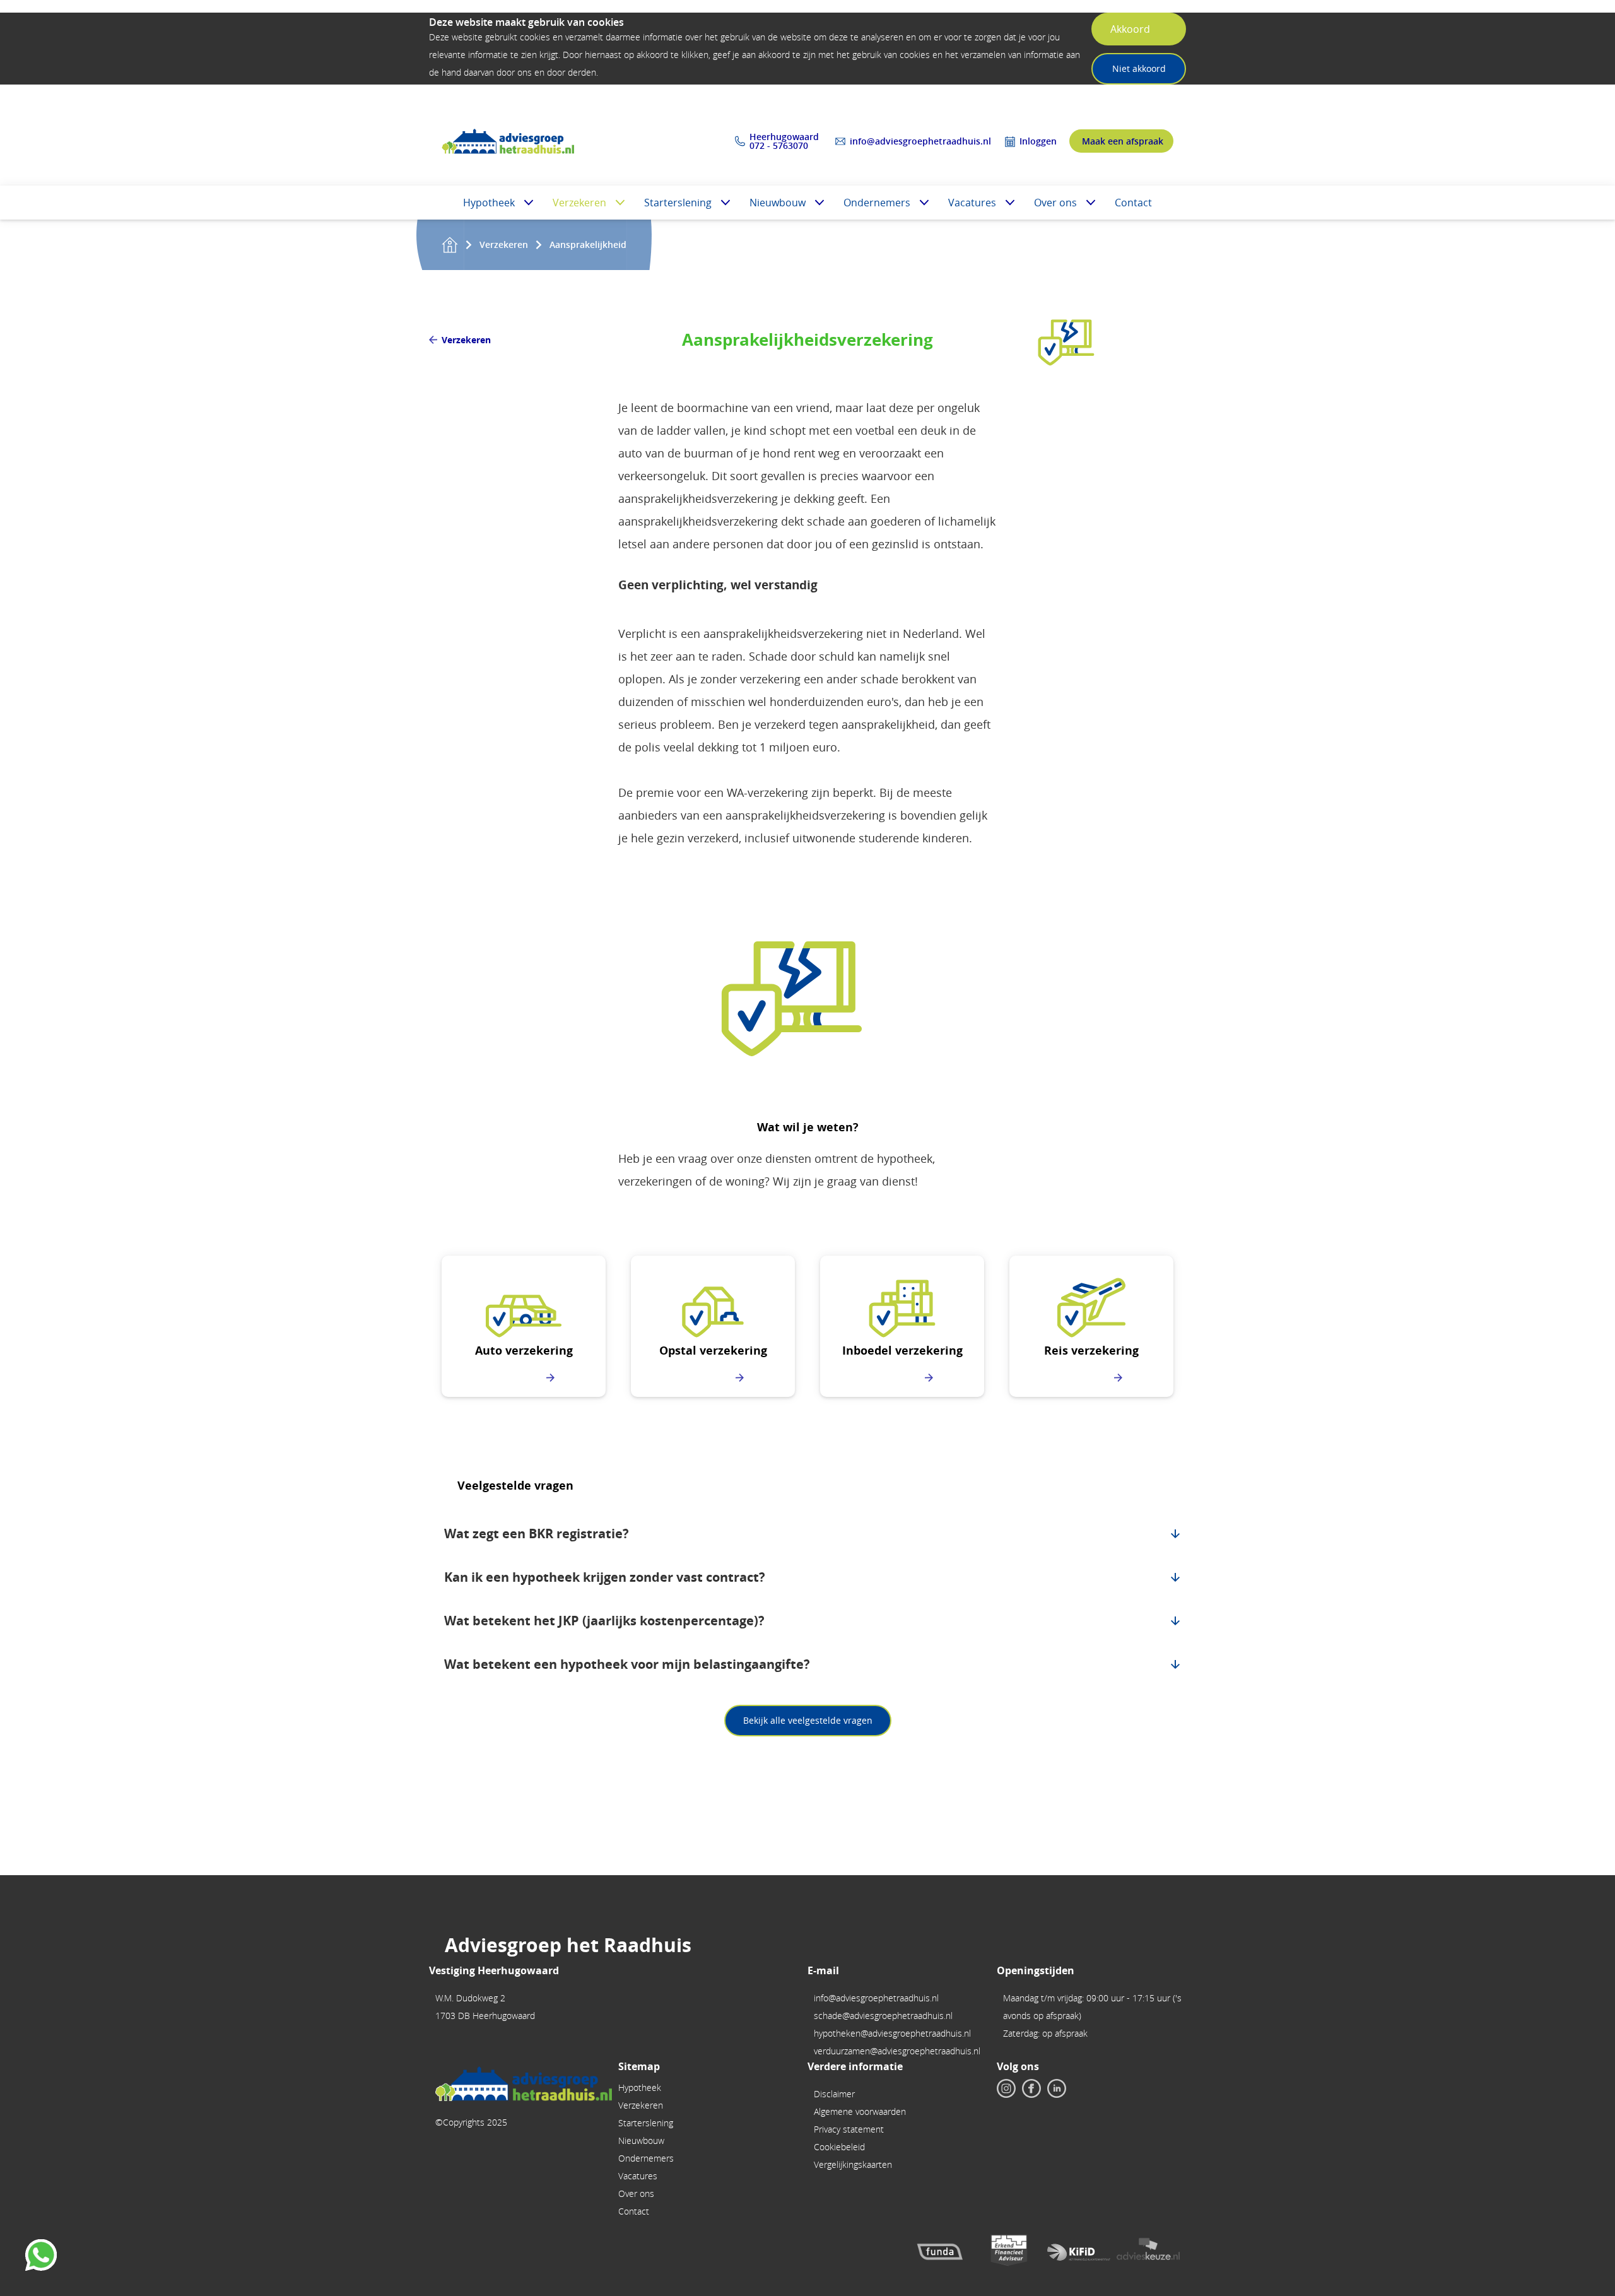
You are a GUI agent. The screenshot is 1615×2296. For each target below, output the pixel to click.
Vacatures (972, 203)
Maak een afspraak (1123, 141)
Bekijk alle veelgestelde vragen (808, 1720)
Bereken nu (517, 1378)
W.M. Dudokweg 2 (470, 1998)
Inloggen (1038, 141)
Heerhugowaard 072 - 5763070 (785, 141)
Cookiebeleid (839, 2147)
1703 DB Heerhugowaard (485, 2016)
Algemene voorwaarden (860, 2111)
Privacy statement (849, 2129)
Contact (1133, 203)
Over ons (1055, 203)
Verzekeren (579, 203)
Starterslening (678, 203)
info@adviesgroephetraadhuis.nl (920, 141)
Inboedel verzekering (902, 1351)
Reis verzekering (1091, 1351)
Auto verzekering (524, 1351)
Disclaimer (834, 2094)
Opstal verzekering (713, 1351)
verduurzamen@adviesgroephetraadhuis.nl (897, 2051)
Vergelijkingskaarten (853, 2164)
